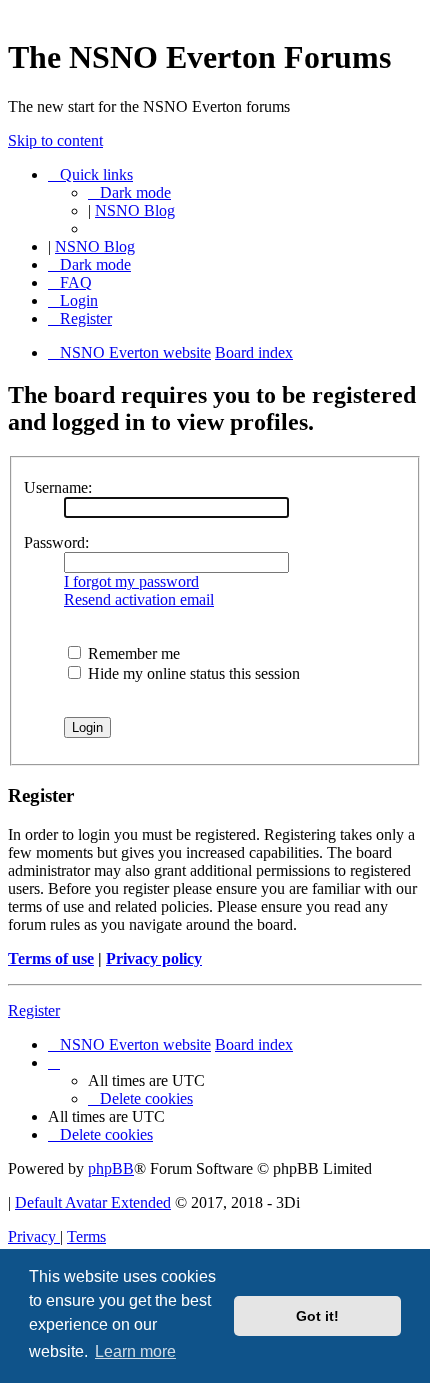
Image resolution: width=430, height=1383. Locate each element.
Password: (56, 542)
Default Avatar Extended (93, 1202)
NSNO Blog (135, 210)
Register (34, 1010)
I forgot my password (131, 581)
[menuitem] (70, 282)
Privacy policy (154, 958)
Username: (58, 487)
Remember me (132, 653)
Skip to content (55, 140)
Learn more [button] (135, 1351)
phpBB (111, 1168)
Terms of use (51, 958)
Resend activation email (139, 599)
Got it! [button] (317, 1316)
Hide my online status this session (192, 673)
